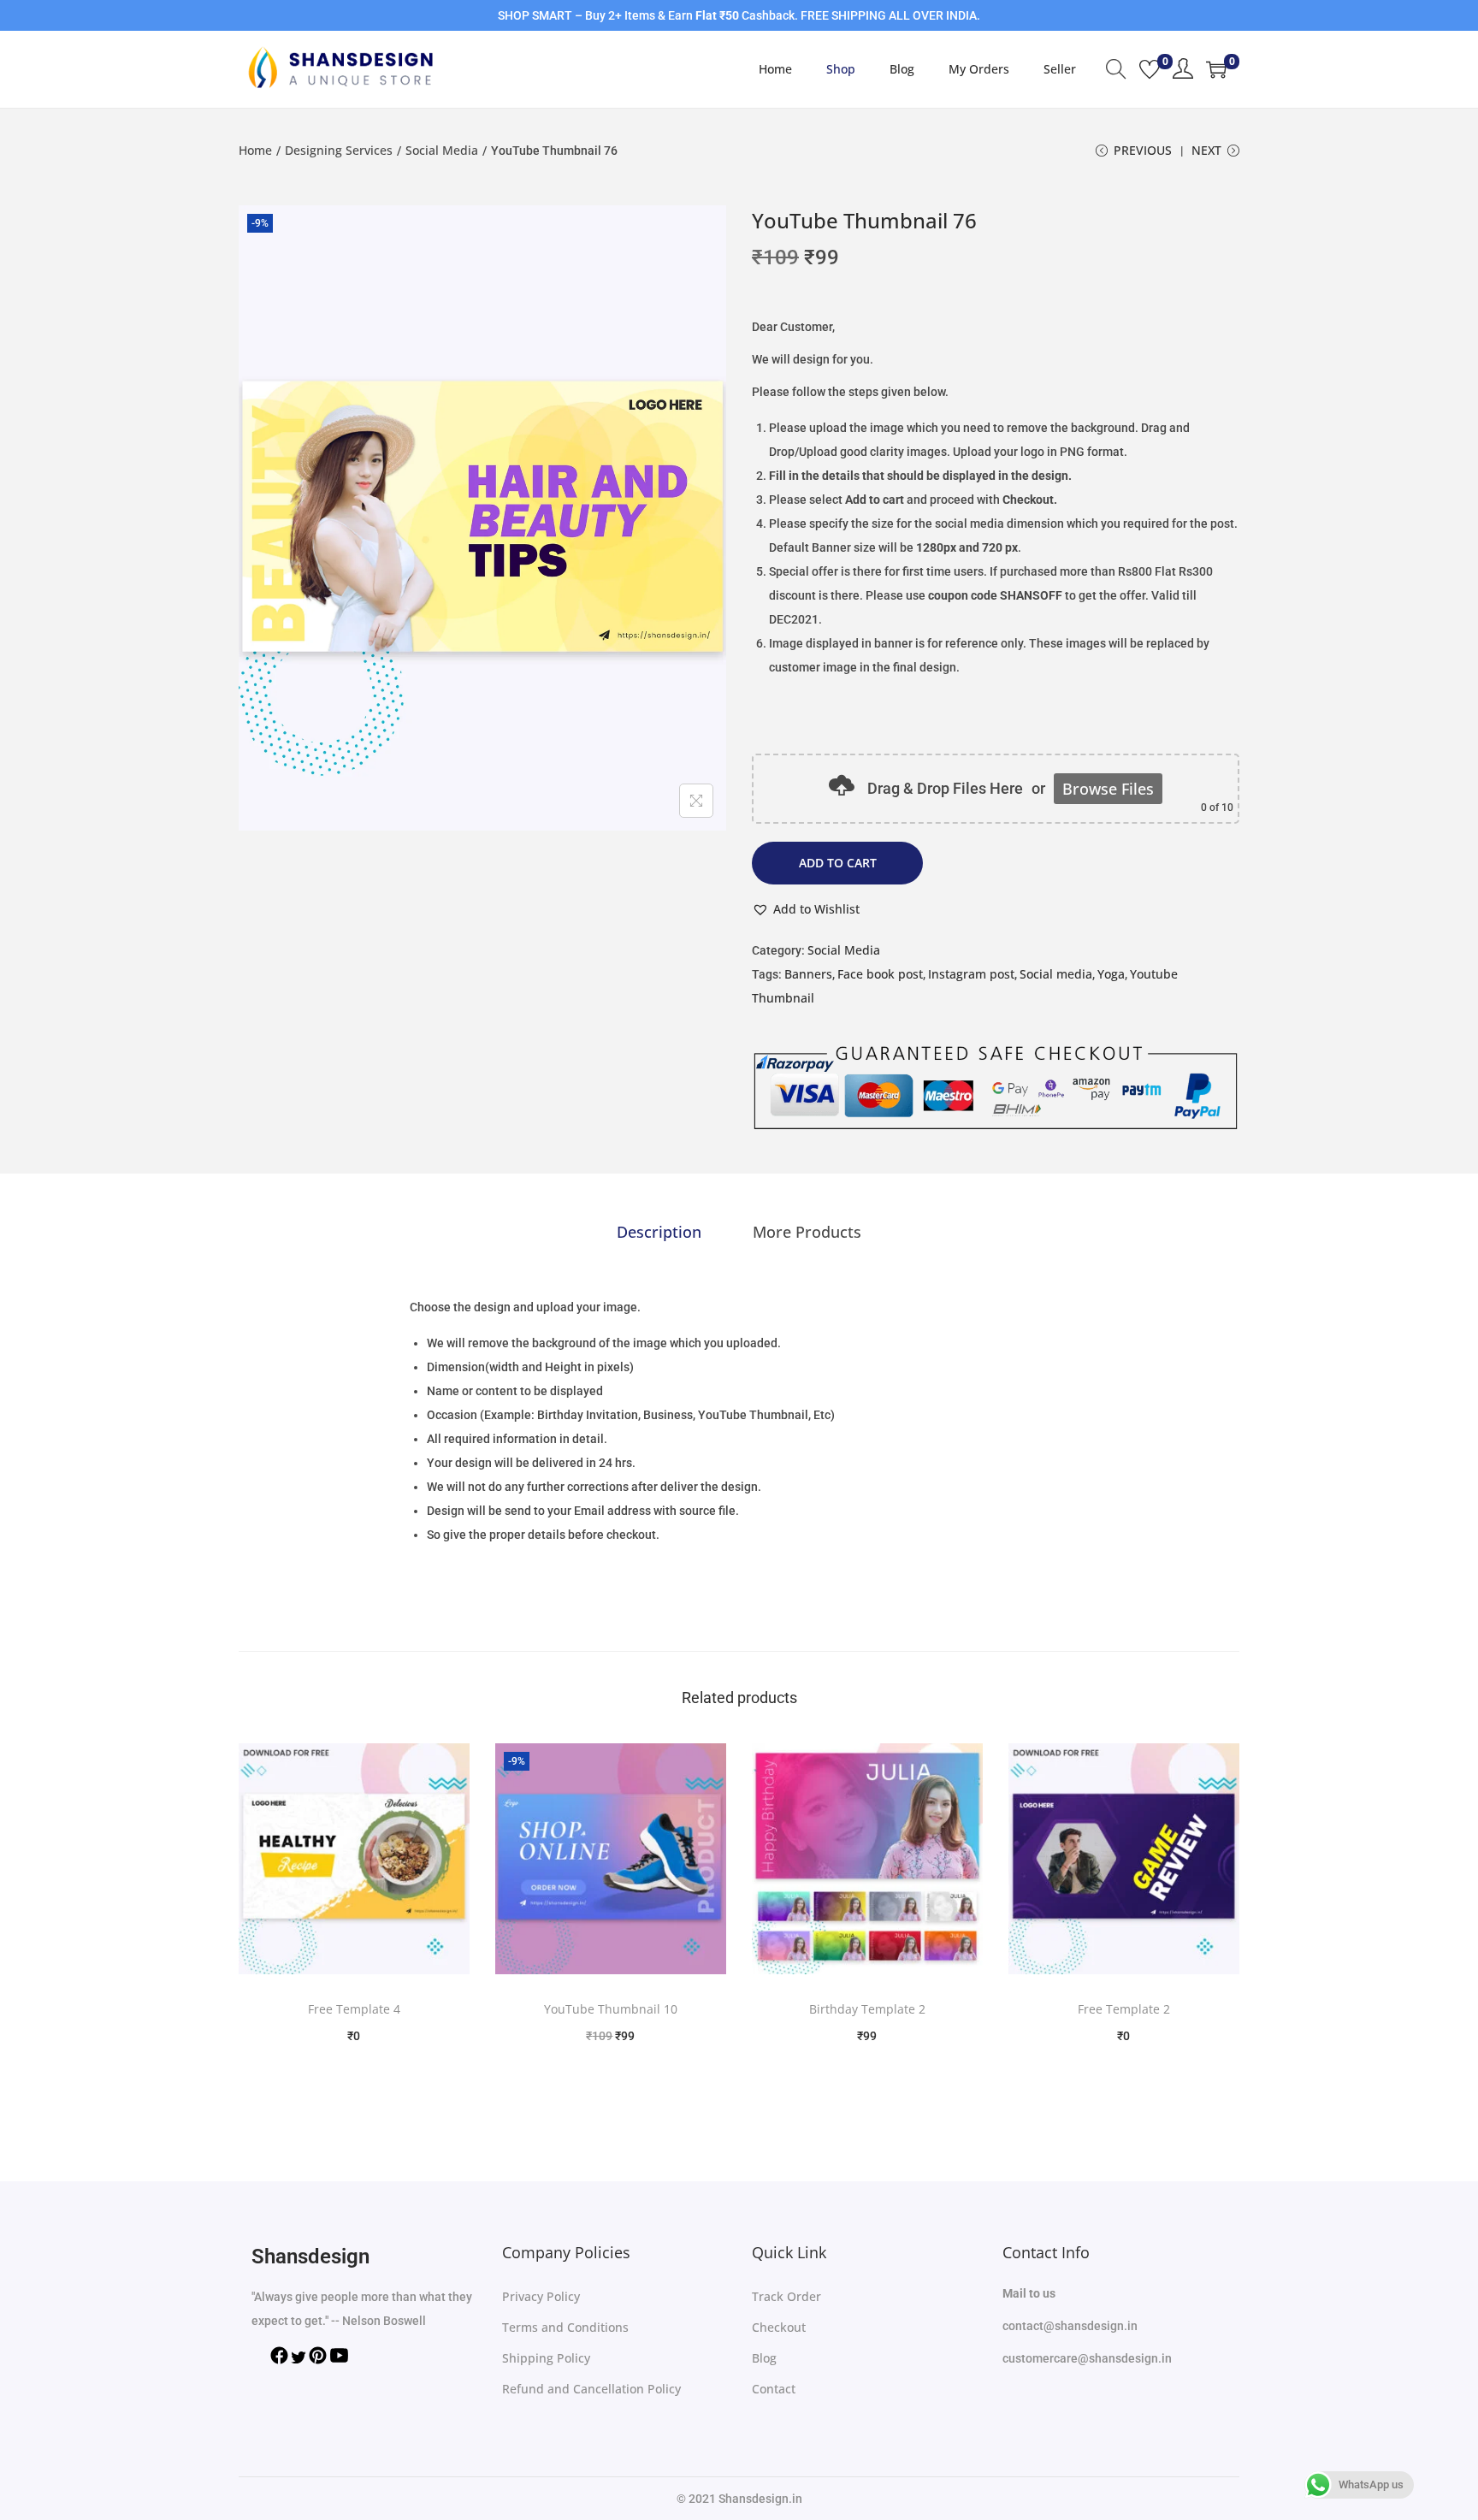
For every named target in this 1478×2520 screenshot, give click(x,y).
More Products (807, 1232)
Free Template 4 (354, 2009)
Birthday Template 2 (867, 2009)
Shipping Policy (546, 2358)
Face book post (880, 974)
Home (255, 150)
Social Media (442, 150)
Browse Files (1108, 789)
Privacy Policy (541, 2296)
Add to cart (838, 863)
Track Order (786, 2296)
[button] (806, 909)
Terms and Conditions (565, 2327)
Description (659, 1232)
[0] (1150, 69)
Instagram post (971, 974)
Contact (774, 2389)
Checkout (779, 2327)
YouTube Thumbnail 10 (611, 2009)
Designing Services (339, 150)
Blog (764, 2358)
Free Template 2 (1124, 2009)
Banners (808, 974)
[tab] (659, 1232)
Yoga (1111, 974)
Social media (1056, 974)
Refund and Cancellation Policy (591, 2389)
